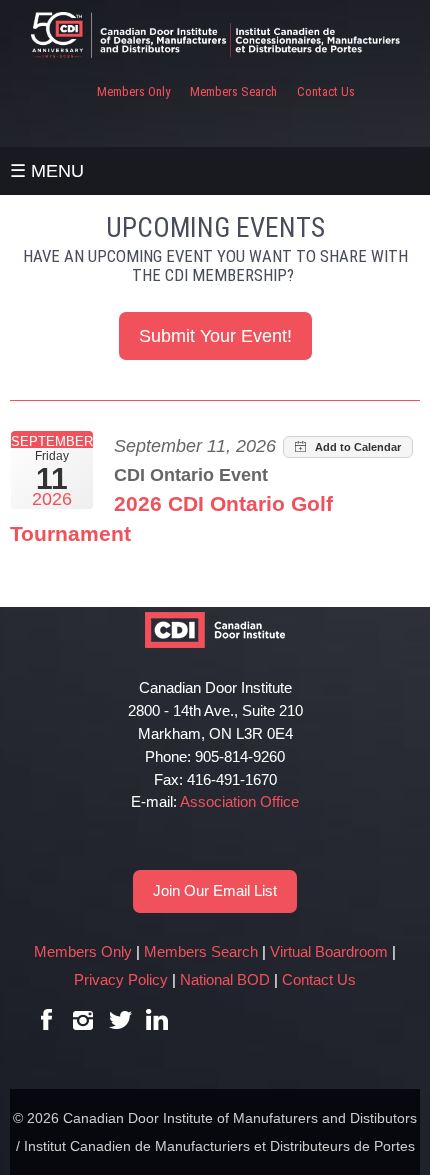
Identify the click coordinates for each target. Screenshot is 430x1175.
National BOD (225, 979)
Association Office (239, 801)
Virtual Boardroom (329, 951)
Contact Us (326, 91)
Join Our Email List (215, 890)
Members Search (233, 91)
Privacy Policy (121, 979)
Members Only (133, 91)
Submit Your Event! (215, 336)
